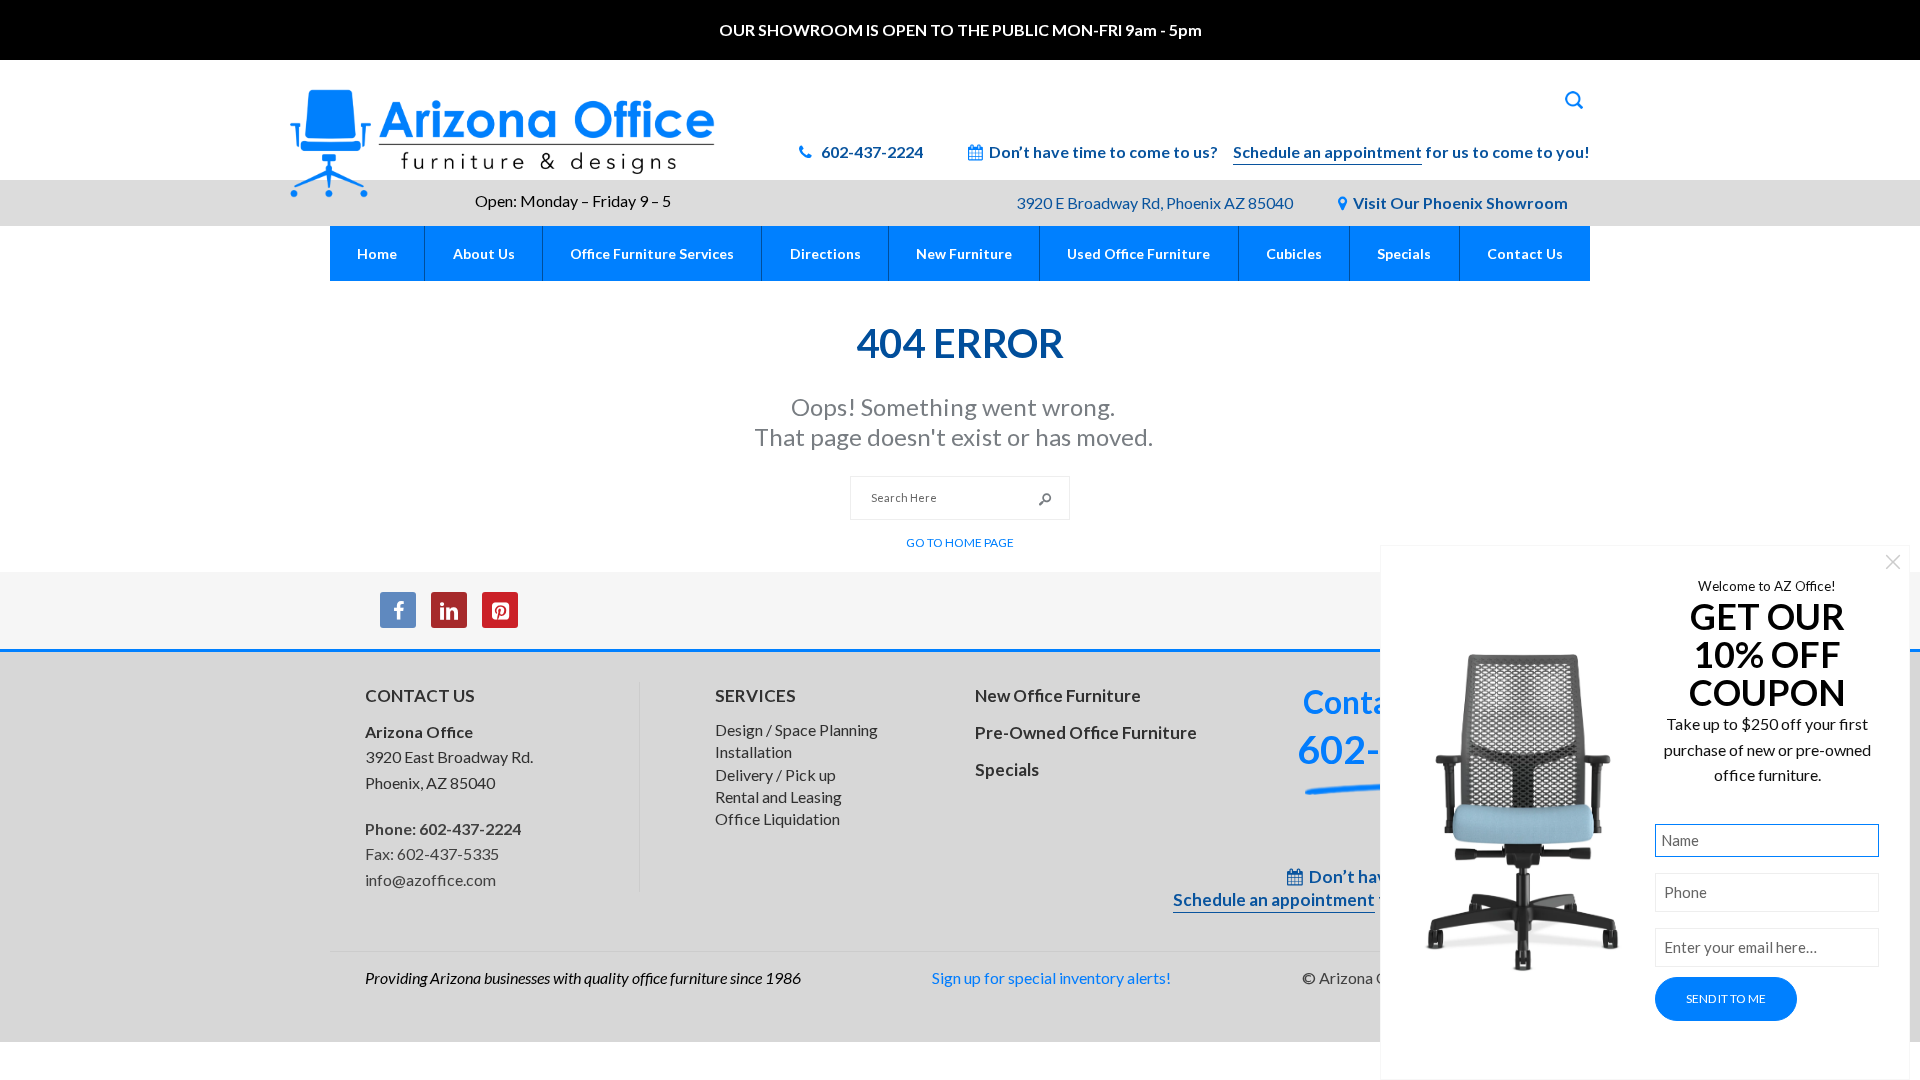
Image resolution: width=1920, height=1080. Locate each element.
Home (377, 253)
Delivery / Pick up (775, 774)
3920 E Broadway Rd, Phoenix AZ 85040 (1154, 202)
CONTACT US (420, 695)
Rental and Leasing (778, 796)
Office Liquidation (777, 818)
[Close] (1893, 564)
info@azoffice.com (430, 879)
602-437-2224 (870, 151)
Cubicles (1294, 253)
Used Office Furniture (1138, 253)
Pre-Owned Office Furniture (1086, 732)
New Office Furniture (1058, 695)
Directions (825, 253)
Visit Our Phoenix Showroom (1460, 202)
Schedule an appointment (1327, 151)
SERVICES (755, 695)
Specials (1404, 253)
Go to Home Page (960, 542)
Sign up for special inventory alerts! (1051, 977)
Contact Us (1525, 253)
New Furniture (964, 253)
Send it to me (1726, 998)
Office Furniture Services (652, 253)
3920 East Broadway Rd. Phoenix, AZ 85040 (449, 757)
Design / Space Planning (796, 729)
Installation (753, 751)
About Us (484, 253)
